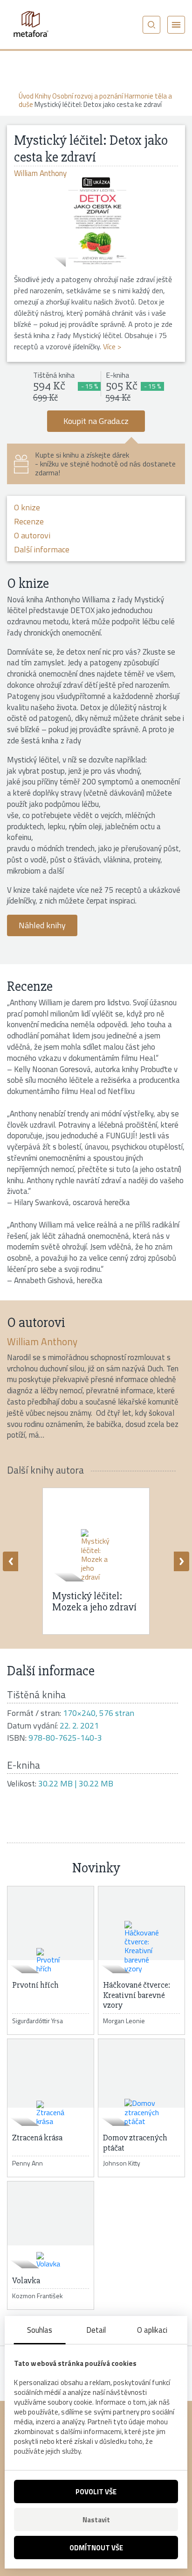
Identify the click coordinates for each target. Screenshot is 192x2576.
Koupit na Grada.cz (96, 421)
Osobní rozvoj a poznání (88, 96)
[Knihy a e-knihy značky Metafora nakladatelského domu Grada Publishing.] (30, 24)
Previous (10, 1561)
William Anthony (42, 1341)
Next (182, 1561)
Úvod (26, 96)
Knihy (43, 96)
